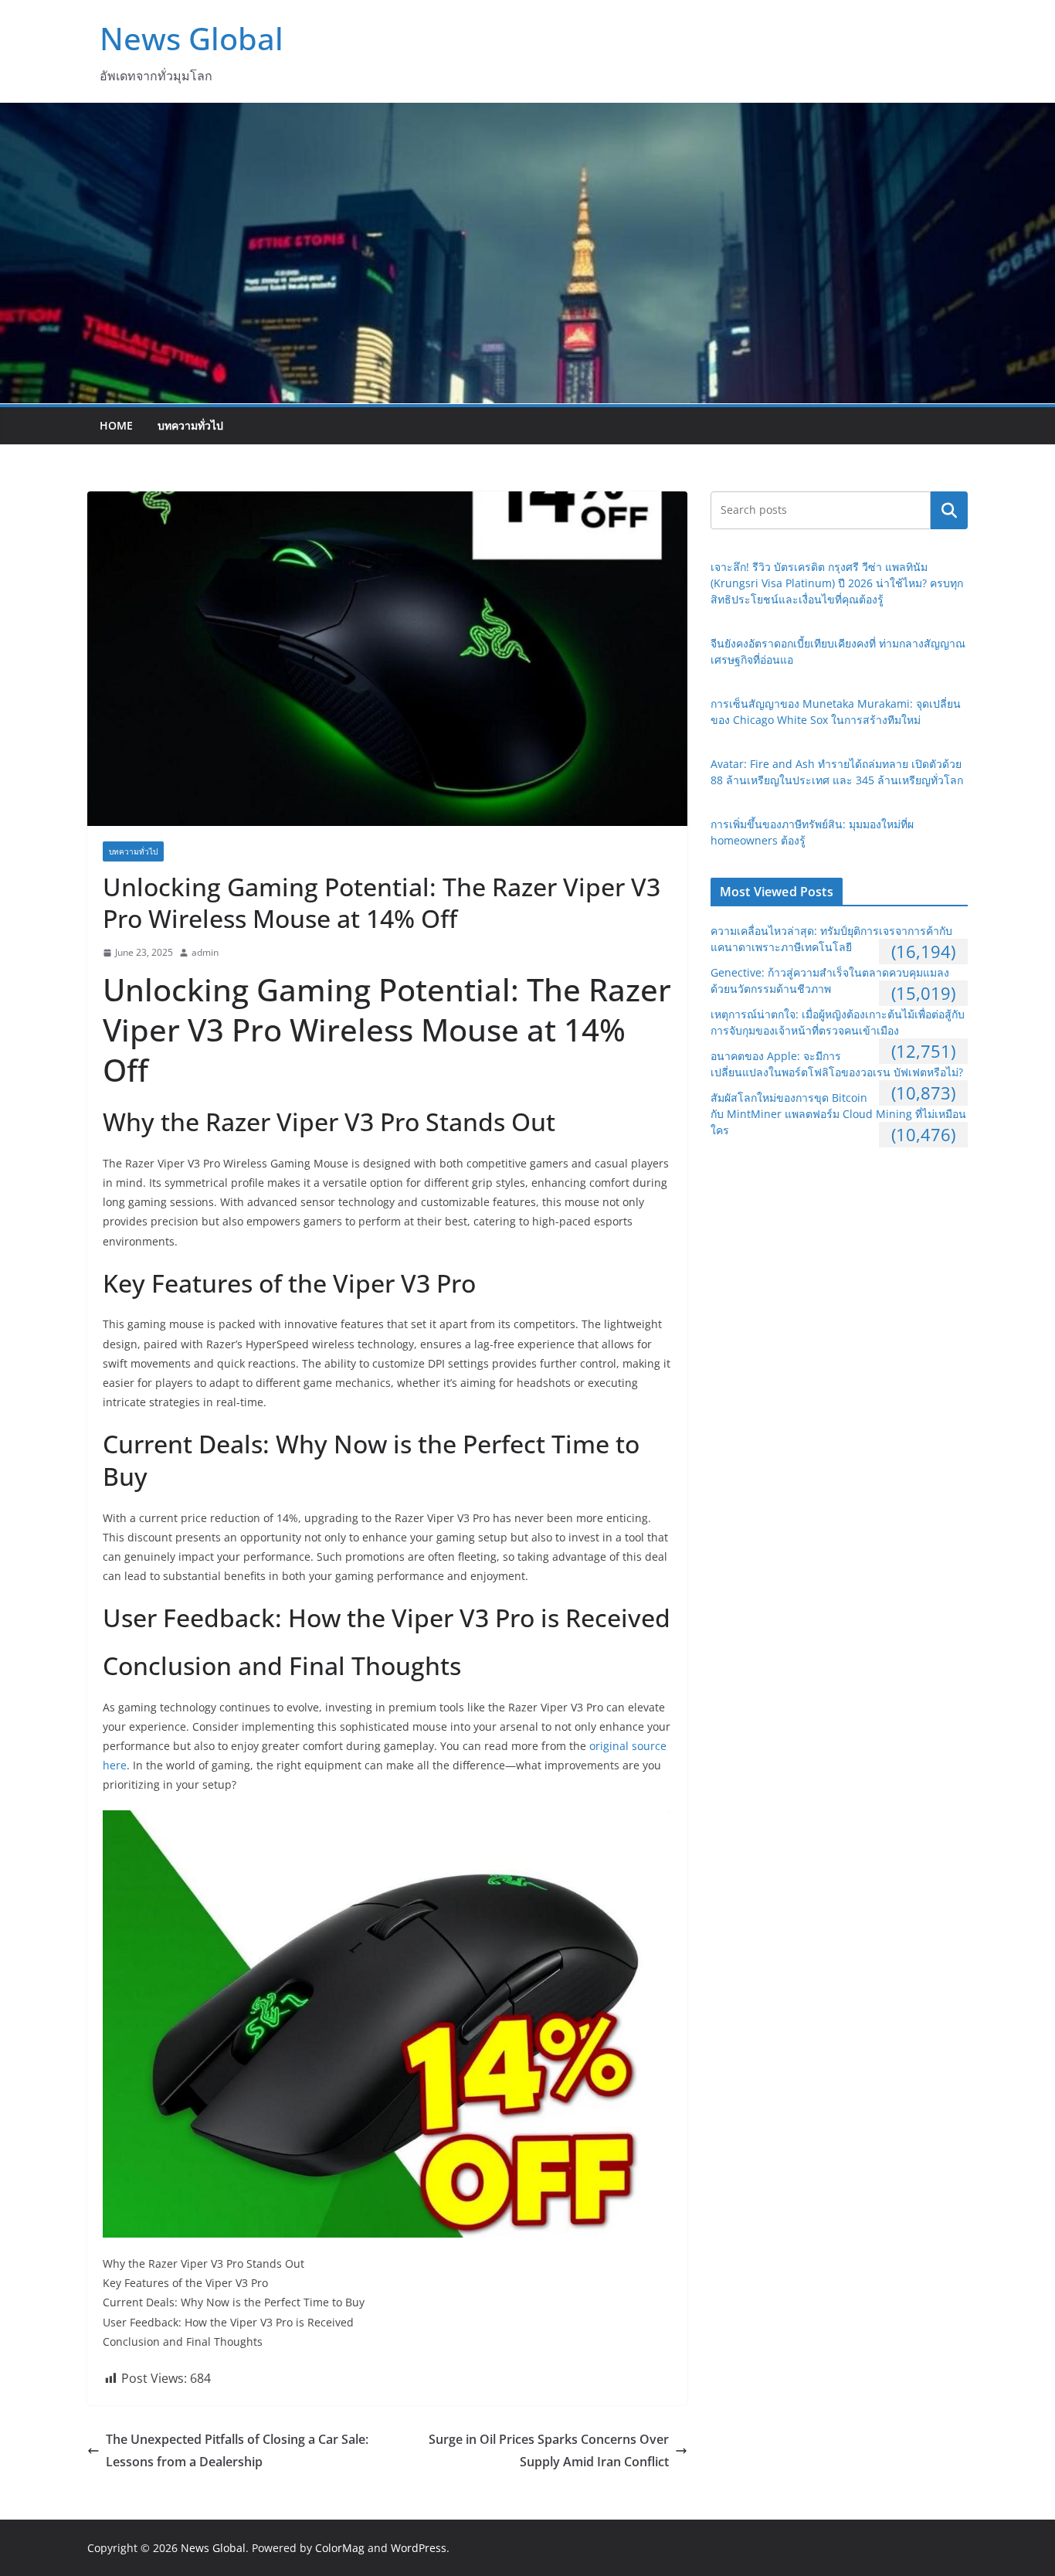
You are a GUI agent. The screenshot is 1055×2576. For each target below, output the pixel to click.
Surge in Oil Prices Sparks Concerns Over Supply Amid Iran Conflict (549, 2450)
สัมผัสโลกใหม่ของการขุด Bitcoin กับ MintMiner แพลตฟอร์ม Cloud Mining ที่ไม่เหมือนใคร (838, 1114)
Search (949, 510)
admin (205, 952)
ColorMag (340, 2548)
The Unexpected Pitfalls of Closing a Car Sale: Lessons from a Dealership (237, 2450)
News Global (192, 38)
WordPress (419, 2548)
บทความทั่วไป (190, 425)
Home (116, 425)
